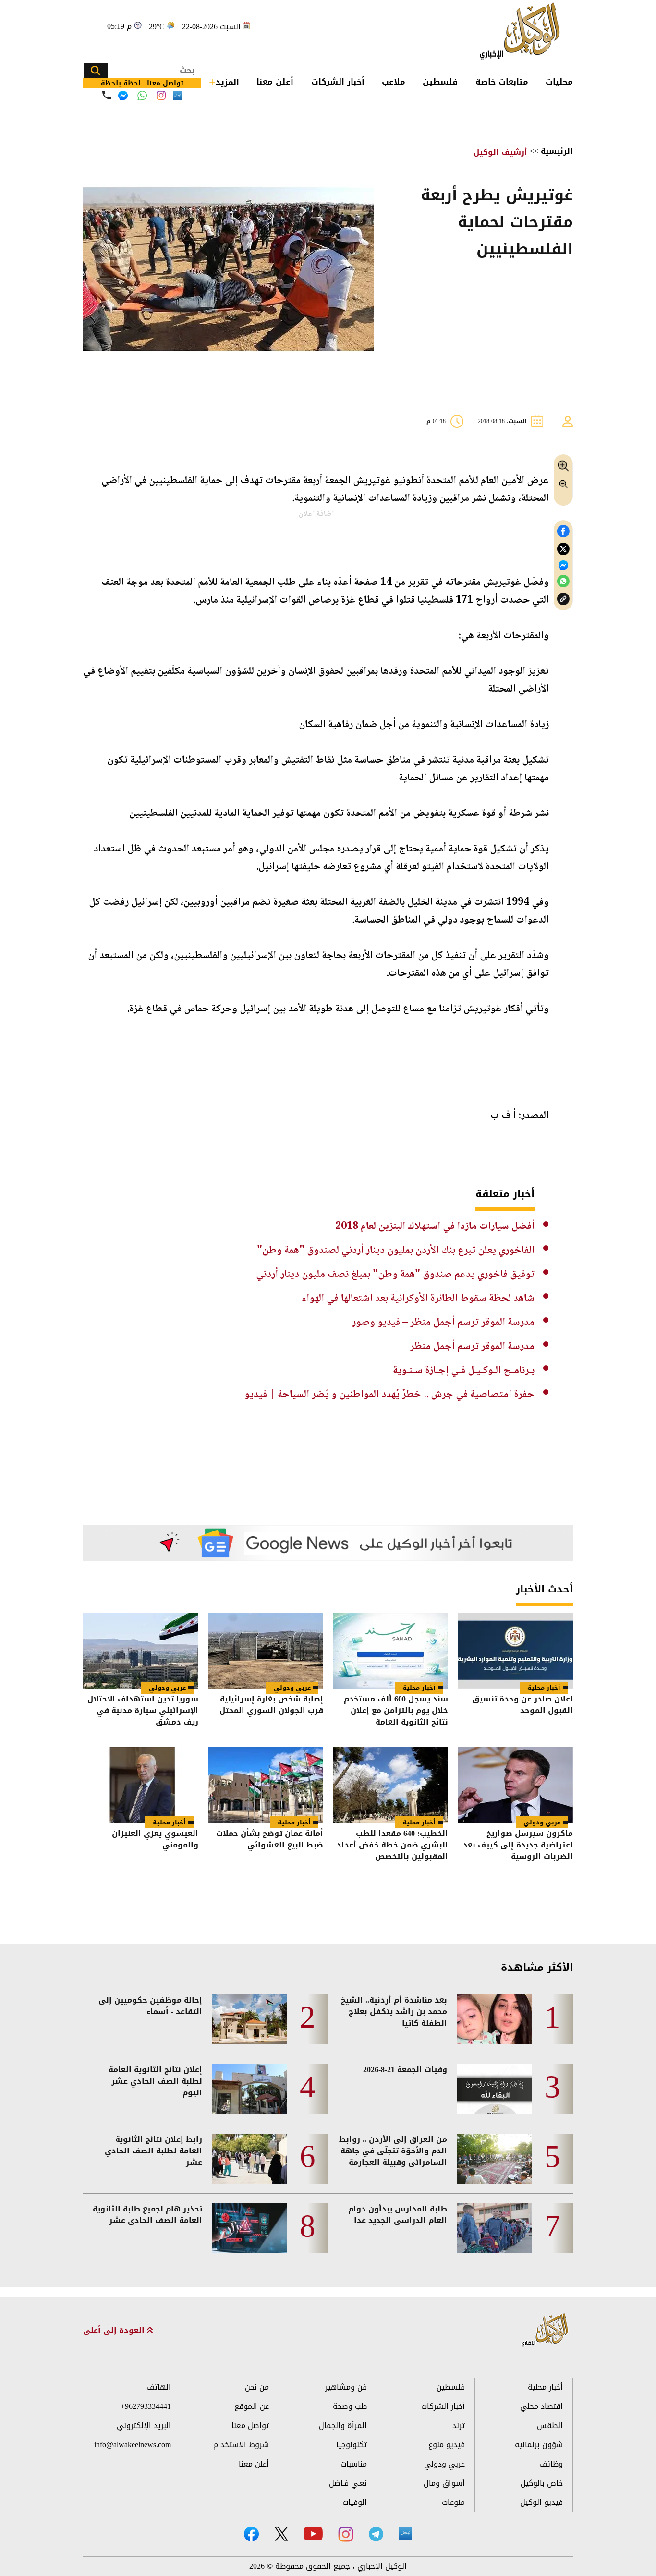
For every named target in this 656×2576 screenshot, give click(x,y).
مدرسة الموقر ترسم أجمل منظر (472, 1347)
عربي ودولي (292, 1688)
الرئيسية (557, 151)
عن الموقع (252, 2406)
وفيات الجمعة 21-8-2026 (405, 2070)
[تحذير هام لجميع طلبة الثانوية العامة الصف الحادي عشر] (249, 2228)
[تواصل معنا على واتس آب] (142, 96)
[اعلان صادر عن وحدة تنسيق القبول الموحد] (515, 1651)
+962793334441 (146, 2406)
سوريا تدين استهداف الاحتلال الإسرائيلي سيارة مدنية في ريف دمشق (143, 1711)
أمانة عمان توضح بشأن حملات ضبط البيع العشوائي (270, 1840)
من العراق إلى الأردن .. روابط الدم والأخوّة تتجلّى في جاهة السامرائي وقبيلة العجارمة (393, 2151)
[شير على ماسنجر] (563, 565)
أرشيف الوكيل (500, 152)
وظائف (551, 2464)
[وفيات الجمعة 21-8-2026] (494, 2089)
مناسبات (354, 2464)
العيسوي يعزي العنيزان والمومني (155, 1840)
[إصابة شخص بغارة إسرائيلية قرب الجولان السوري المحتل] (266, 1651)
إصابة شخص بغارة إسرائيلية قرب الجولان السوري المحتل (271, 1706)
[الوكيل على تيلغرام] (376, 2534)
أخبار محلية (544, 1688)
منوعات (453, 2502)
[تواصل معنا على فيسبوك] (123, 96)
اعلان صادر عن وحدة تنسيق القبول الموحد (522, 1706)
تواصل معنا (250, 2425)
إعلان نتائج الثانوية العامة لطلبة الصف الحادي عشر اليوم (155, 2081)
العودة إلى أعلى (115, 2331)
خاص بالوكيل (542, 2483)
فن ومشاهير (346, 2387)
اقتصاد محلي (541, 2406)
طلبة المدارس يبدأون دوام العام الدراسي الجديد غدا (398, 2215)
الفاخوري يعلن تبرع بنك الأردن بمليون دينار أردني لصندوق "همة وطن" (396, 1251)
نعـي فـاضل (348, 2483)
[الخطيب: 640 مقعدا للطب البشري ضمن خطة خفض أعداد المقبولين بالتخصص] (390, 1785)
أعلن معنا (275, 82)
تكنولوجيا (352, 2445)
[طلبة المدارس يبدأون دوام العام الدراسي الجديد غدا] (494, 2228)
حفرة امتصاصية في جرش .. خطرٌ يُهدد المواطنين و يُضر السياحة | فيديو (389, 1395)
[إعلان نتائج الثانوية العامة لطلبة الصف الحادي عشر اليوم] (249, 2089)
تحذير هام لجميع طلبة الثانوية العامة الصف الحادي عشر (147, 2215)
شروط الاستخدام (241, 2445)
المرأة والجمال (343, 2425)
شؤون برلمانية (539, 2445)
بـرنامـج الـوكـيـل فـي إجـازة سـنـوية (464, 1371)
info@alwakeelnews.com (133, 2445)
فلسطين (440, 82)
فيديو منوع (447, 2445)
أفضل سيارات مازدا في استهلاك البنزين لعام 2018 (435, 1227)
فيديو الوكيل (541, 2502)
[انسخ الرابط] (563, 599)
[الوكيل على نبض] (405, 2533)
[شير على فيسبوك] (563, 531)
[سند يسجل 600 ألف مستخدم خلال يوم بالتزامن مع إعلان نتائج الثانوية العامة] (390, 1651)
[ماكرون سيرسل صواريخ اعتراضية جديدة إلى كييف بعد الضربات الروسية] (515, 1785)
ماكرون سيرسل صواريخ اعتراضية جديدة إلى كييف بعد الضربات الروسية (518, 1845)
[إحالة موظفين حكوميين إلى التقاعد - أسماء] (249, 2019)
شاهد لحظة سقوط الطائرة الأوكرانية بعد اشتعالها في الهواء (418, 1299)
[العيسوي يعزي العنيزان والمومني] (141, 1785)
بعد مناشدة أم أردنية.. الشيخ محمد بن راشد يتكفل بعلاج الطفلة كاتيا (394, 2012)
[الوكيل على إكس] (281, 2534)
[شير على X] (563, 549)
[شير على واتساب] (563, 581)
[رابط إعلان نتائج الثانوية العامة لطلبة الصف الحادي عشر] (249, 2159)
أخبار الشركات (338, 82)
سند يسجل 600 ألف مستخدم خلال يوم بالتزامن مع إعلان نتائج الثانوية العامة (396, 1711)
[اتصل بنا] (107, 95)
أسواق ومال (444, 2483)
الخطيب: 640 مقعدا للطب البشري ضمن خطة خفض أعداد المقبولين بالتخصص (392, 1845)
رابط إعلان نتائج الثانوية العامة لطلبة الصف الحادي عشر (153, 2151)
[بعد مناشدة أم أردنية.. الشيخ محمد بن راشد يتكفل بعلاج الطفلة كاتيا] (494, 2019)
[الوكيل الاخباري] (545, 2330)
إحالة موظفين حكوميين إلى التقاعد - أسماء (150, 2006)
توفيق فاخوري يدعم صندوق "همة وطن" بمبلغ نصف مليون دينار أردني (395, 1275)
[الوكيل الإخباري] (522, 31)
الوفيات (355, 2502)
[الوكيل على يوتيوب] (313, 2533)
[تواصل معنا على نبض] (177, 95)
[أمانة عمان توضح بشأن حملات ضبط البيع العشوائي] (266, 1785)
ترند (459, 2425)
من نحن (257, 2387)
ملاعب (394, 82)
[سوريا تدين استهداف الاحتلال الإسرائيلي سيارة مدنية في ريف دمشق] (141, 1651)
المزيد (227, 82)
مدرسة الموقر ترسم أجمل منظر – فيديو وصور (443, 1323)
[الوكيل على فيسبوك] (251, 2534)
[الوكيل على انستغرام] (346, 2534)
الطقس (550, 2425)
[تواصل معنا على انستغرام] (161, 95)
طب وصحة (350, 2406)
